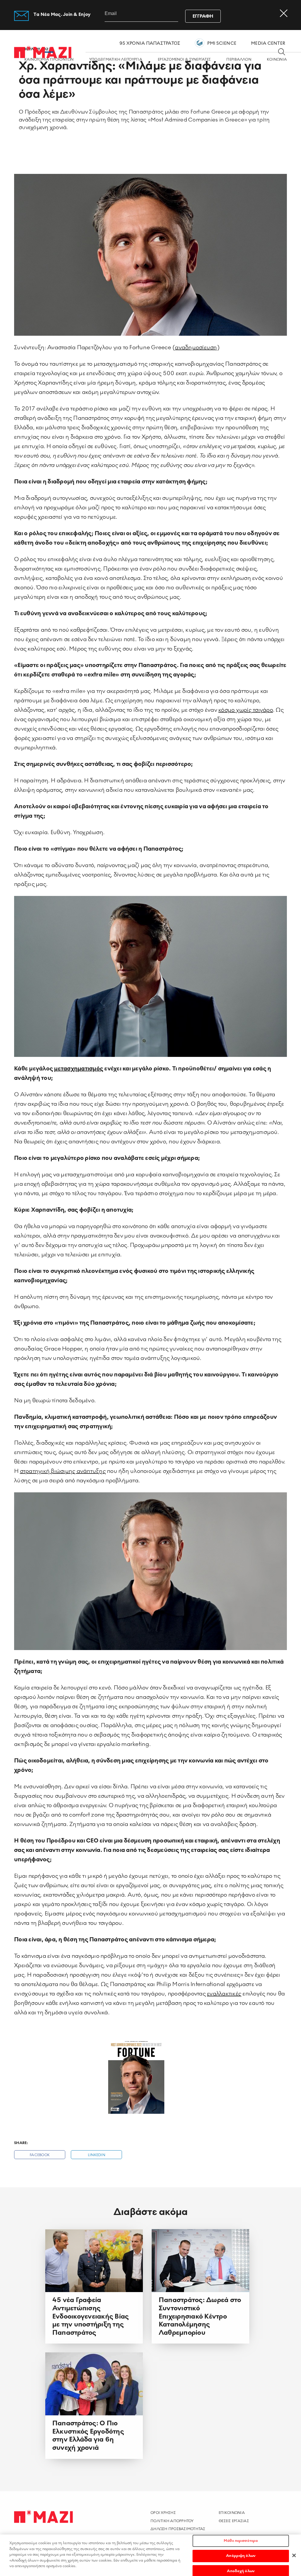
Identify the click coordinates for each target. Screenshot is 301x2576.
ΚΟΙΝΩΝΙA (277, 60)
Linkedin (97, 2155)
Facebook (40, 2155)
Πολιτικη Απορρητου (172, 2521)
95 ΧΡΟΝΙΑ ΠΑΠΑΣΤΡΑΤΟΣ (150, 43)
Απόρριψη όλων (241, 2556)
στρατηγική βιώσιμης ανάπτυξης (63, 1471)
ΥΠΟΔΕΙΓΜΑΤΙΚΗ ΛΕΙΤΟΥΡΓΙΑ (116, 60)
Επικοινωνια (232, 2513)
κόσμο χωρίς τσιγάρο (246, 710)
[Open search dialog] (282, 52)
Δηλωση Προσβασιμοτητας (178, 2529)
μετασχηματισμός (79, 1069)
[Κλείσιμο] (294, 2555)
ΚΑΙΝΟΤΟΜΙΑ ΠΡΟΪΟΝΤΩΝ (49, 60)
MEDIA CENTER (268, 43)
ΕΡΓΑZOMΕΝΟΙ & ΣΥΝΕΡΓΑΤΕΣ (184, 60)
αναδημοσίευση (196, 347)
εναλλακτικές (224, 1994)
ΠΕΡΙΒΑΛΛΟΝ (239, 60)
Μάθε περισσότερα (241, 2541)
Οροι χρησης (163, 2513)
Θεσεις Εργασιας (234, 2521)
